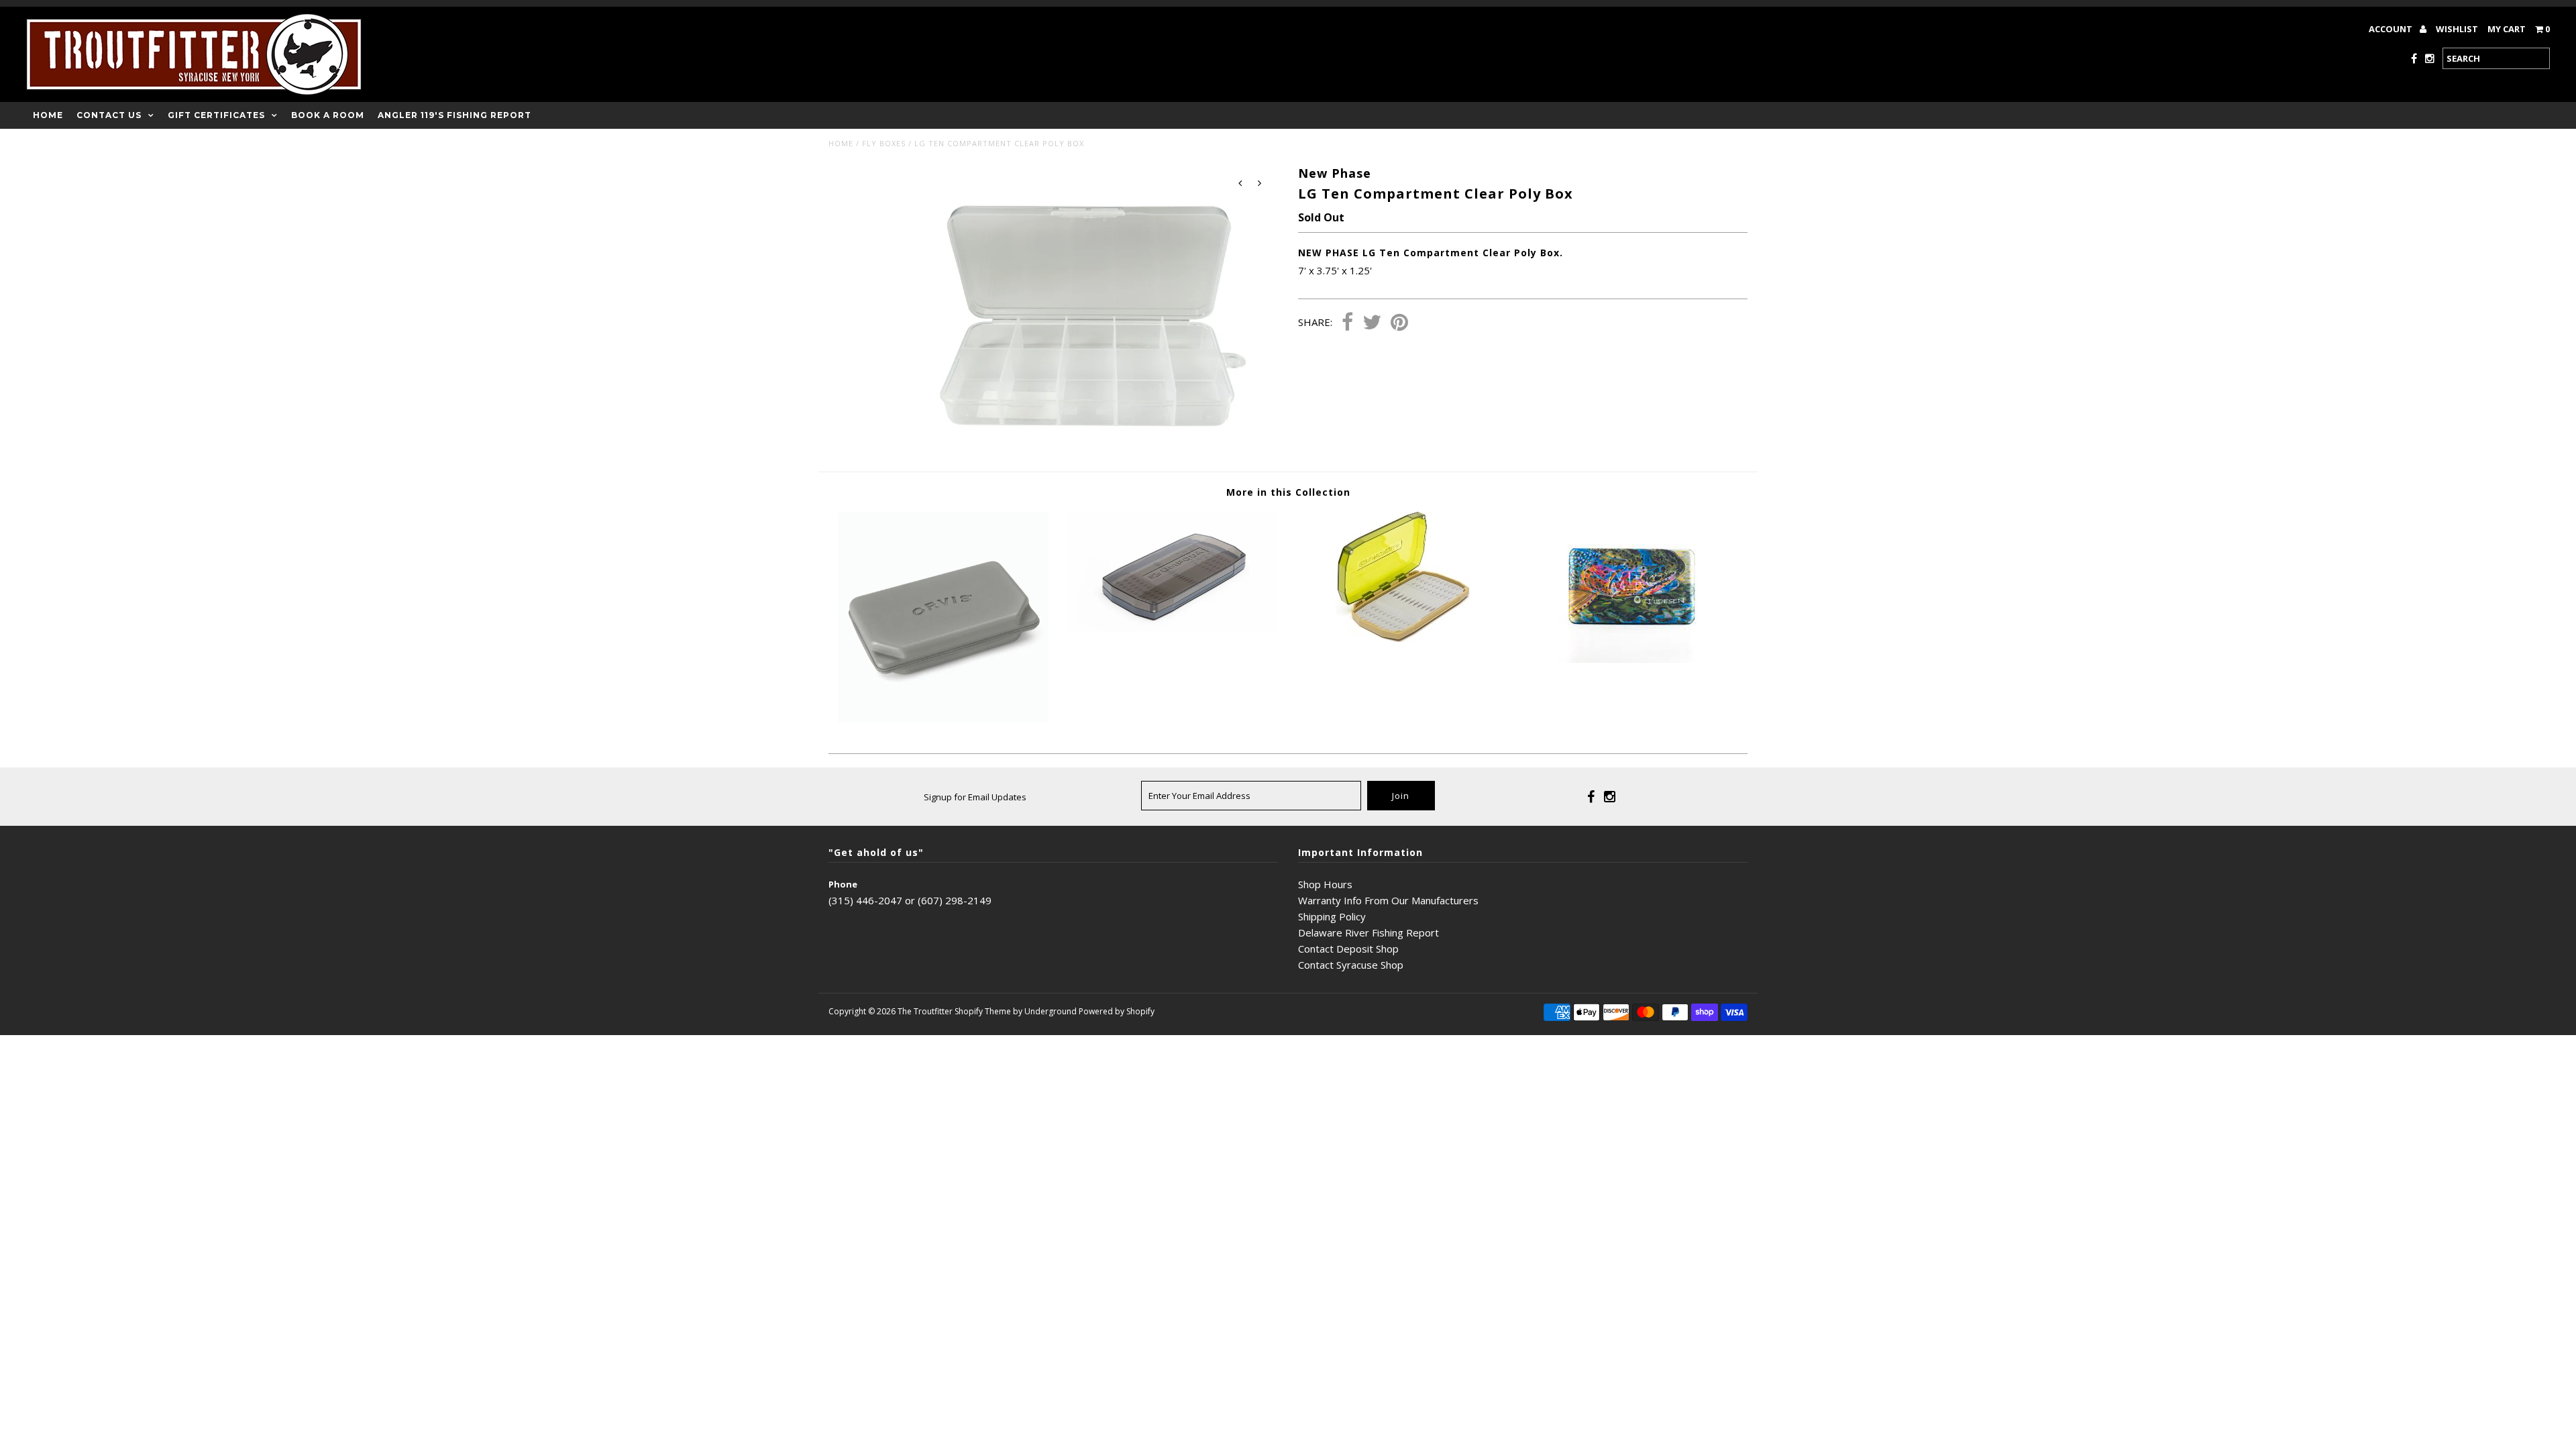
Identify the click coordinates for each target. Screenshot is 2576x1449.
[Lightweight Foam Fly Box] (943, 718)
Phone (843, 884)
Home (48, 115)
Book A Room (328, 115)
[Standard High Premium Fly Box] (1173, 629)
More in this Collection (1288, 492)
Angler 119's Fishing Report (454, 115)
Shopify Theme (983, 1011)
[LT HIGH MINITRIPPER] (1403, 638)
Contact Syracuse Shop (1351, 965)
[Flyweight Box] (1632, 659)
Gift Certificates (216, 115)
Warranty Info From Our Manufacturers (1388, 900)
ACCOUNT (2392, 29)
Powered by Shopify (1117, 1011)
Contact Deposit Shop (1348, 949)
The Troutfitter (925, 1011)
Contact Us (109, 115)
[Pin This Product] (1399, 323)
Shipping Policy (1332, 916)
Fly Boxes (884, 143)
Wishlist (2457, 29)
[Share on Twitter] (1372, 323)
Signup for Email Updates (975, 797)
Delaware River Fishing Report (1368, 932)
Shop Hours (1325, 884)
